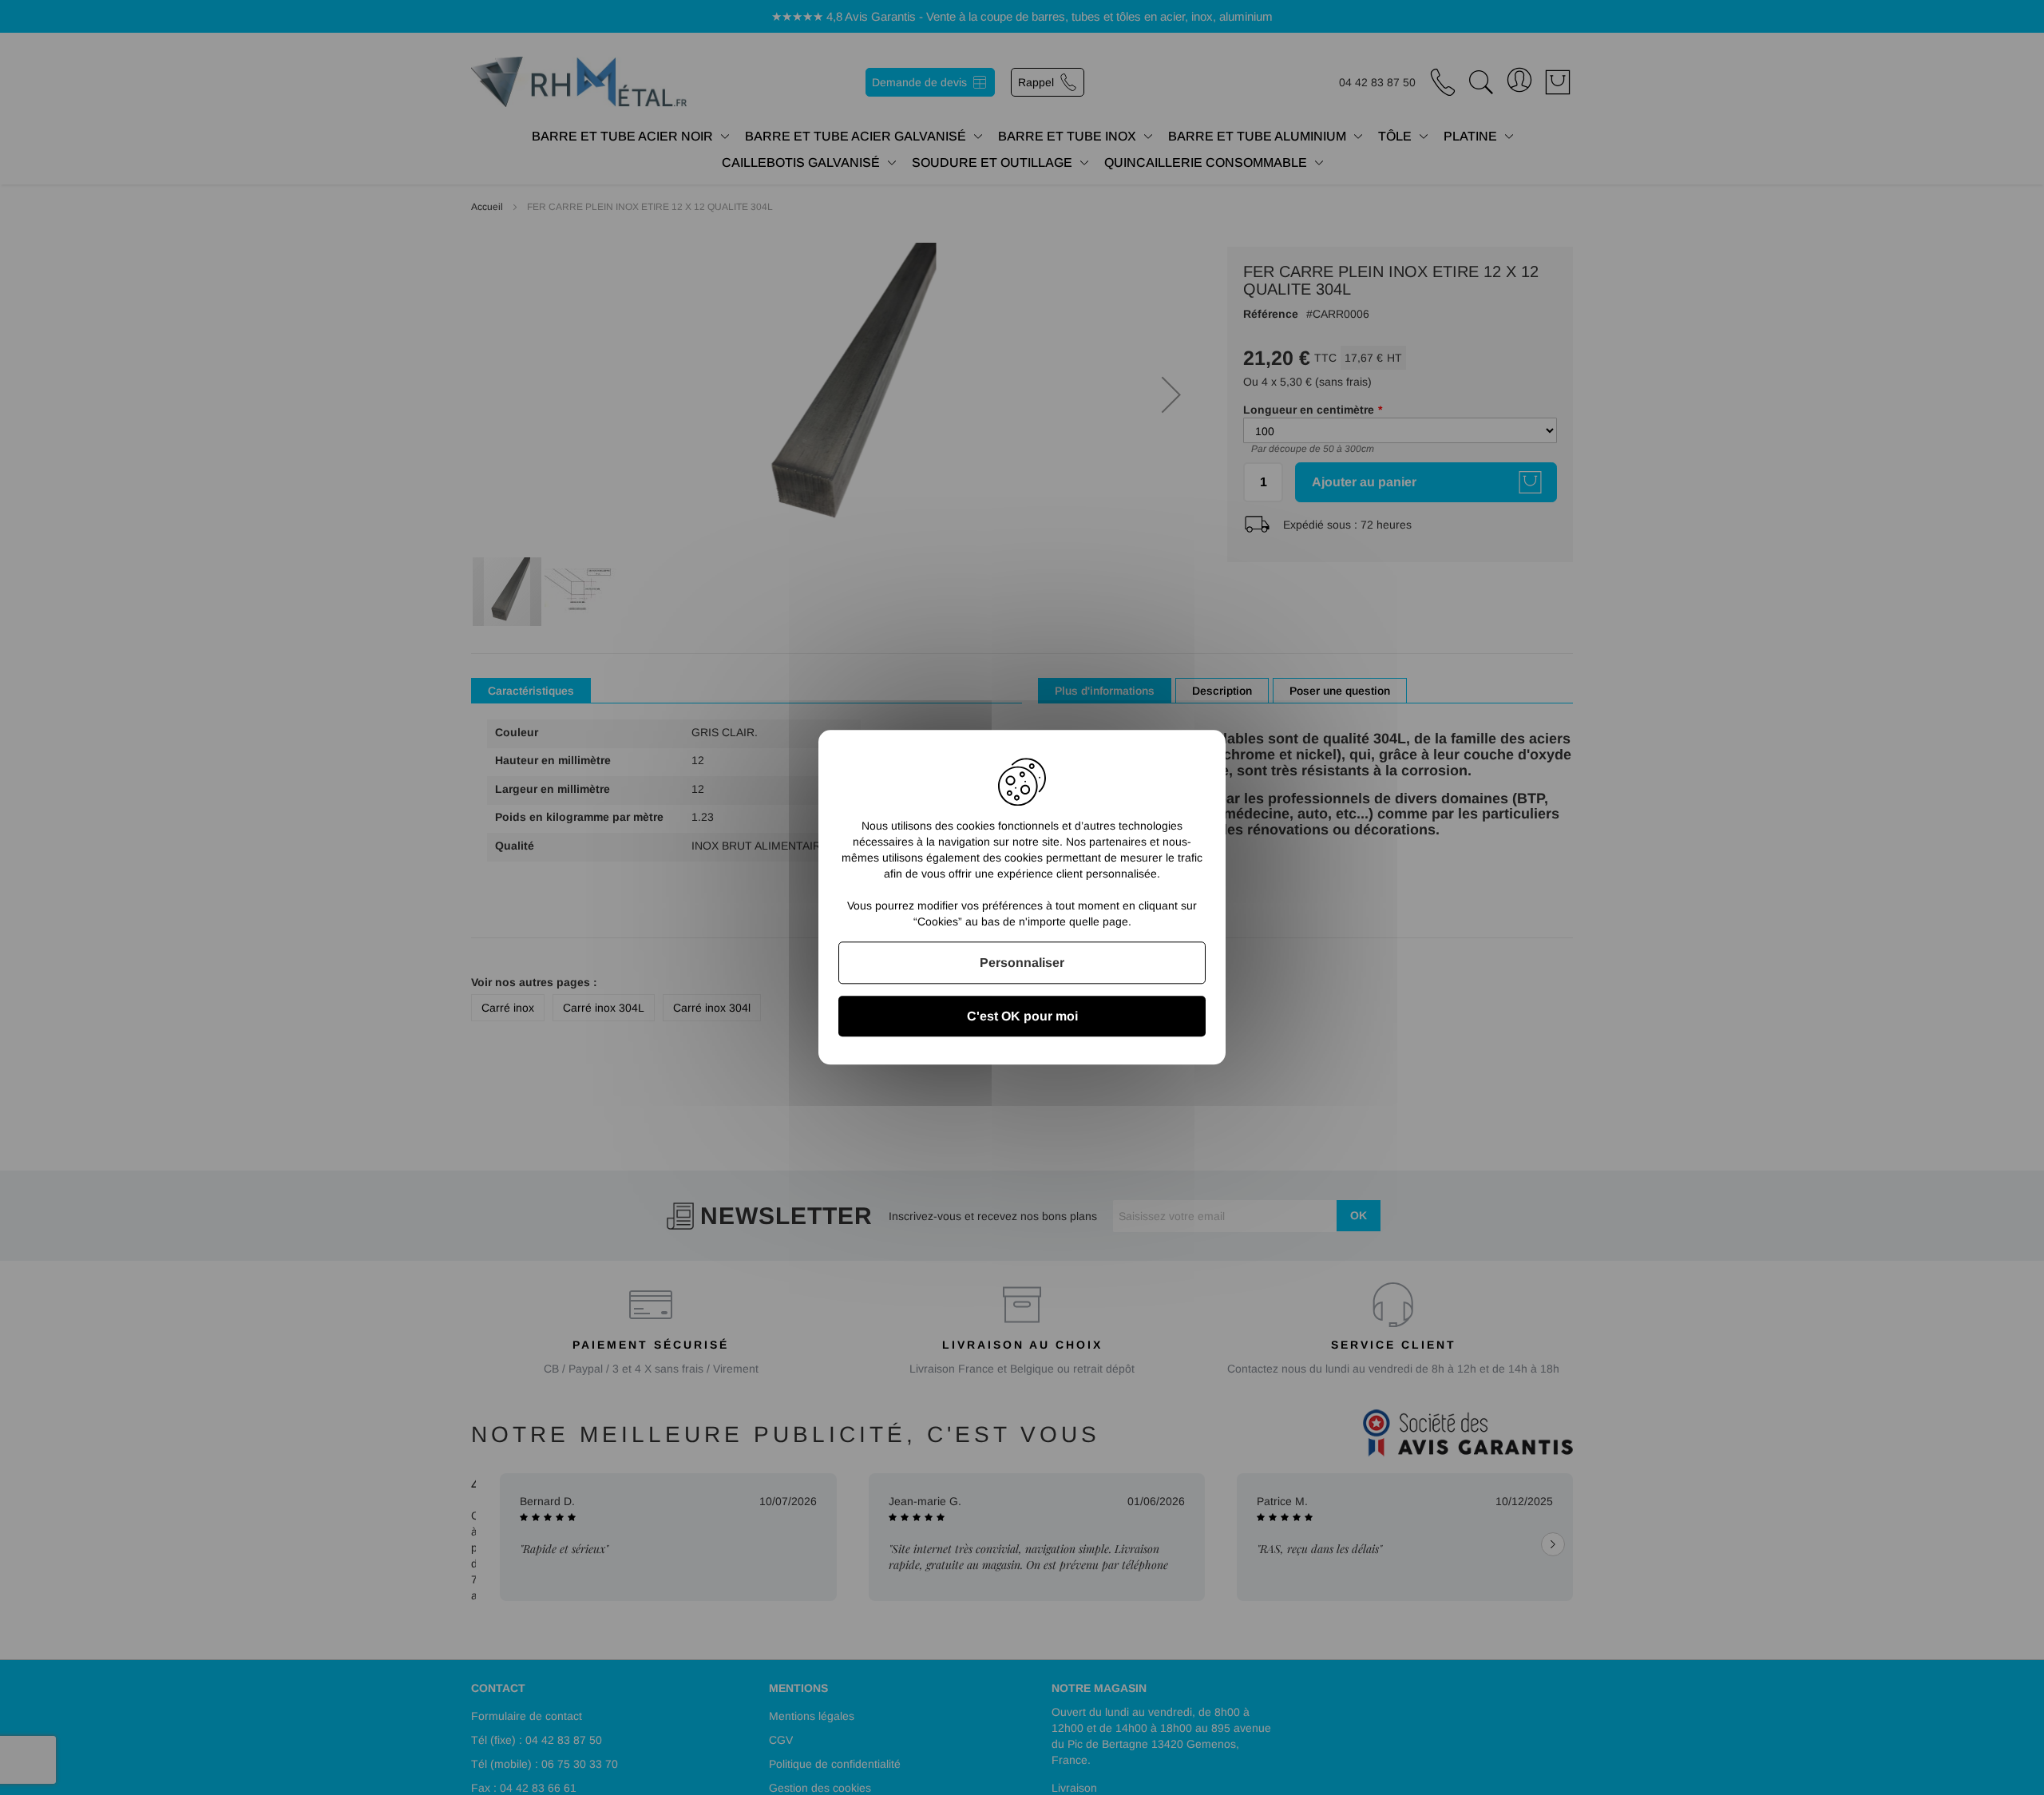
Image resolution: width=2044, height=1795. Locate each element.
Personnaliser (1022, 963)
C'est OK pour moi (1022, 1017)
